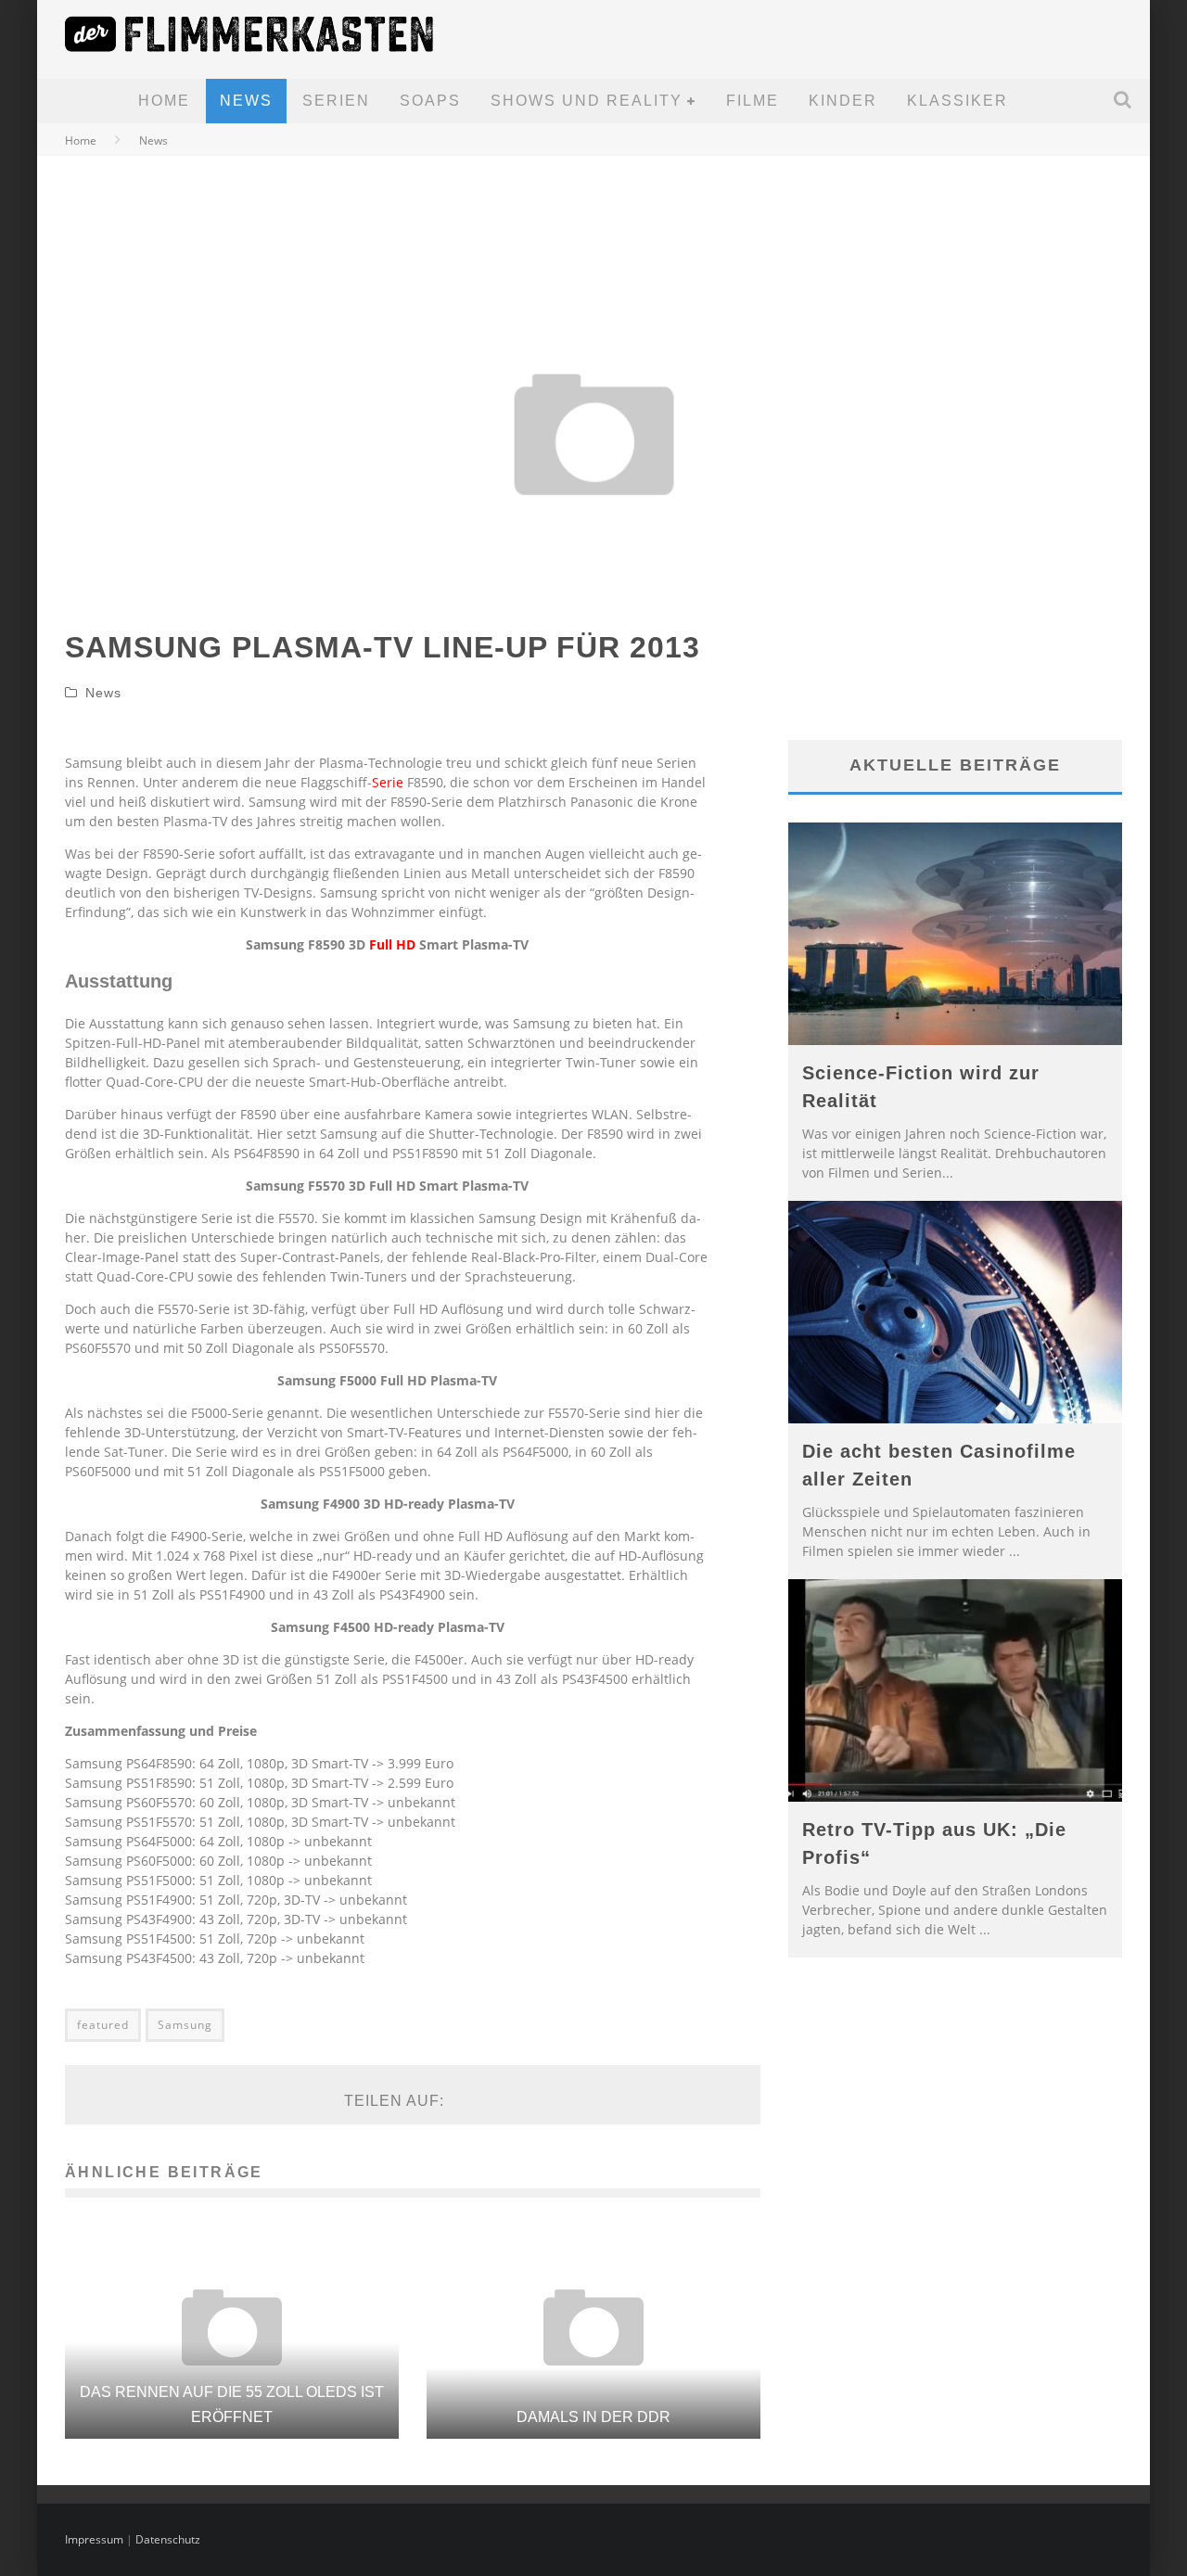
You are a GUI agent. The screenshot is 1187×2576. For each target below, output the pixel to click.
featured (103, 2025)
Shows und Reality (587, 101)
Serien (336, 101)
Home (164, 101)
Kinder (843, 101)
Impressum (94, 2539)
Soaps (430, 101)
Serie (388, 782)
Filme (753, 101)
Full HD (392, 944)
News (246, 101)
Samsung (185, 2025)
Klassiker (957, 101)
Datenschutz (168, 2539)
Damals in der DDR (593, 2417)
